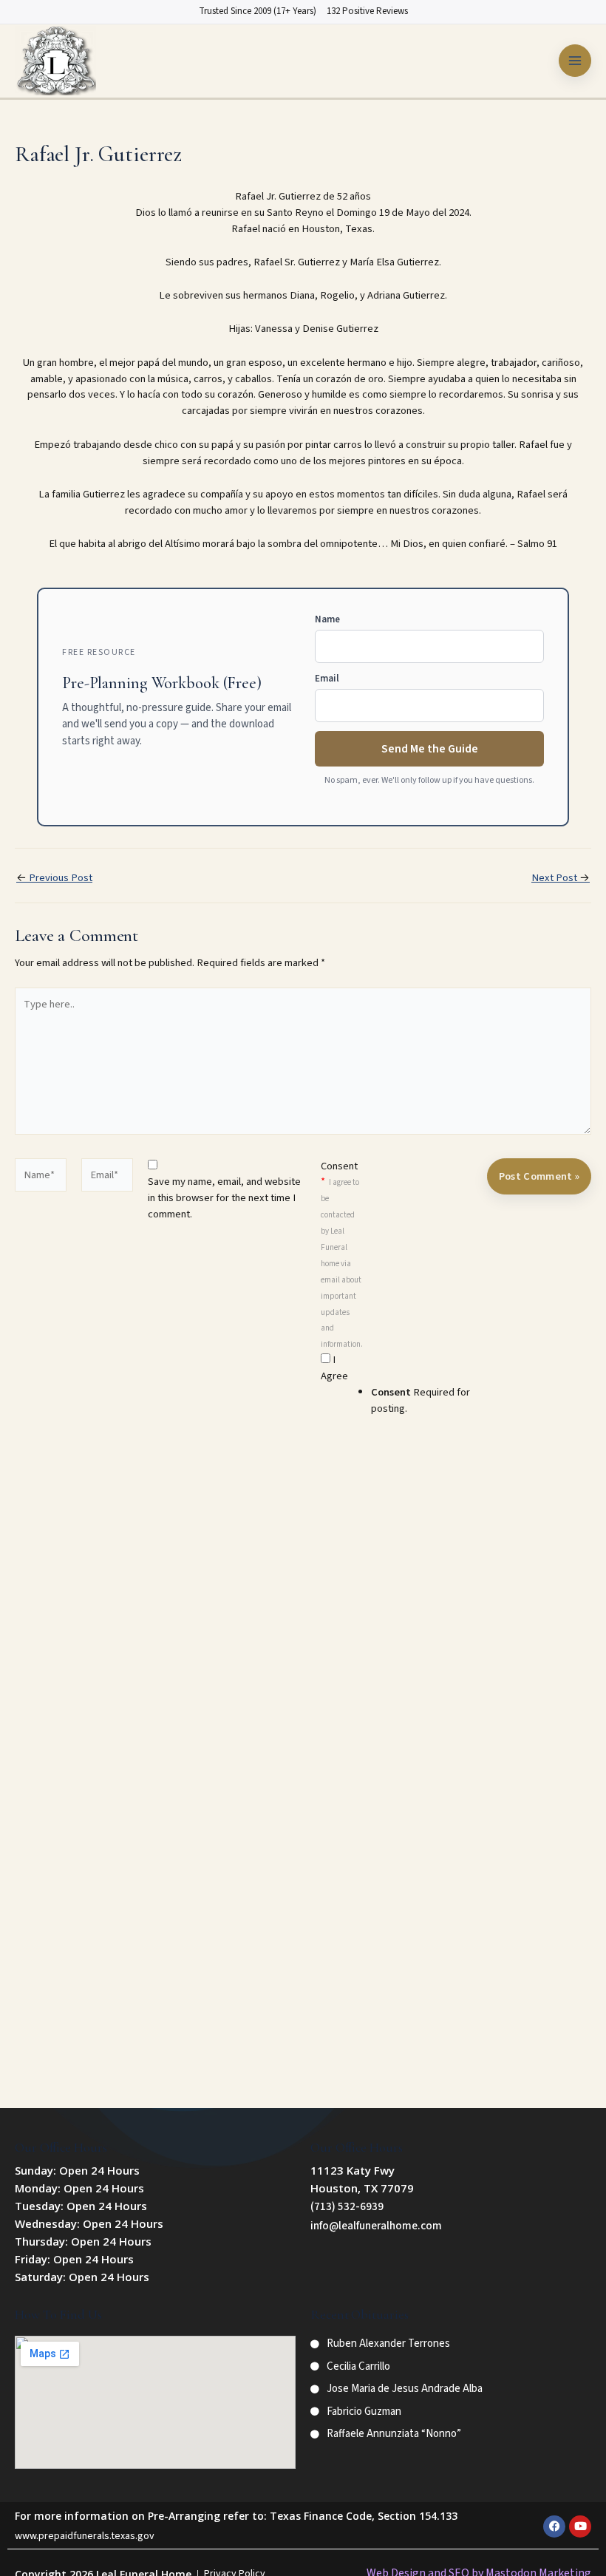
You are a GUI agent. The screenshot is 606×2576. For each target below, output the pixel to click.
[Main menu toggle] (575, 61)
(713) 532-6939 (347, 2207)
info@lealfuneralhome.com (376, 2226)
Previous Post (54, 879)
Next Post (561, 879)
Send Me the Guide (430, 749)
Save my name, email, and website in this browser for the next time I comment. (224, 1198)
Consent (342, 1254)
